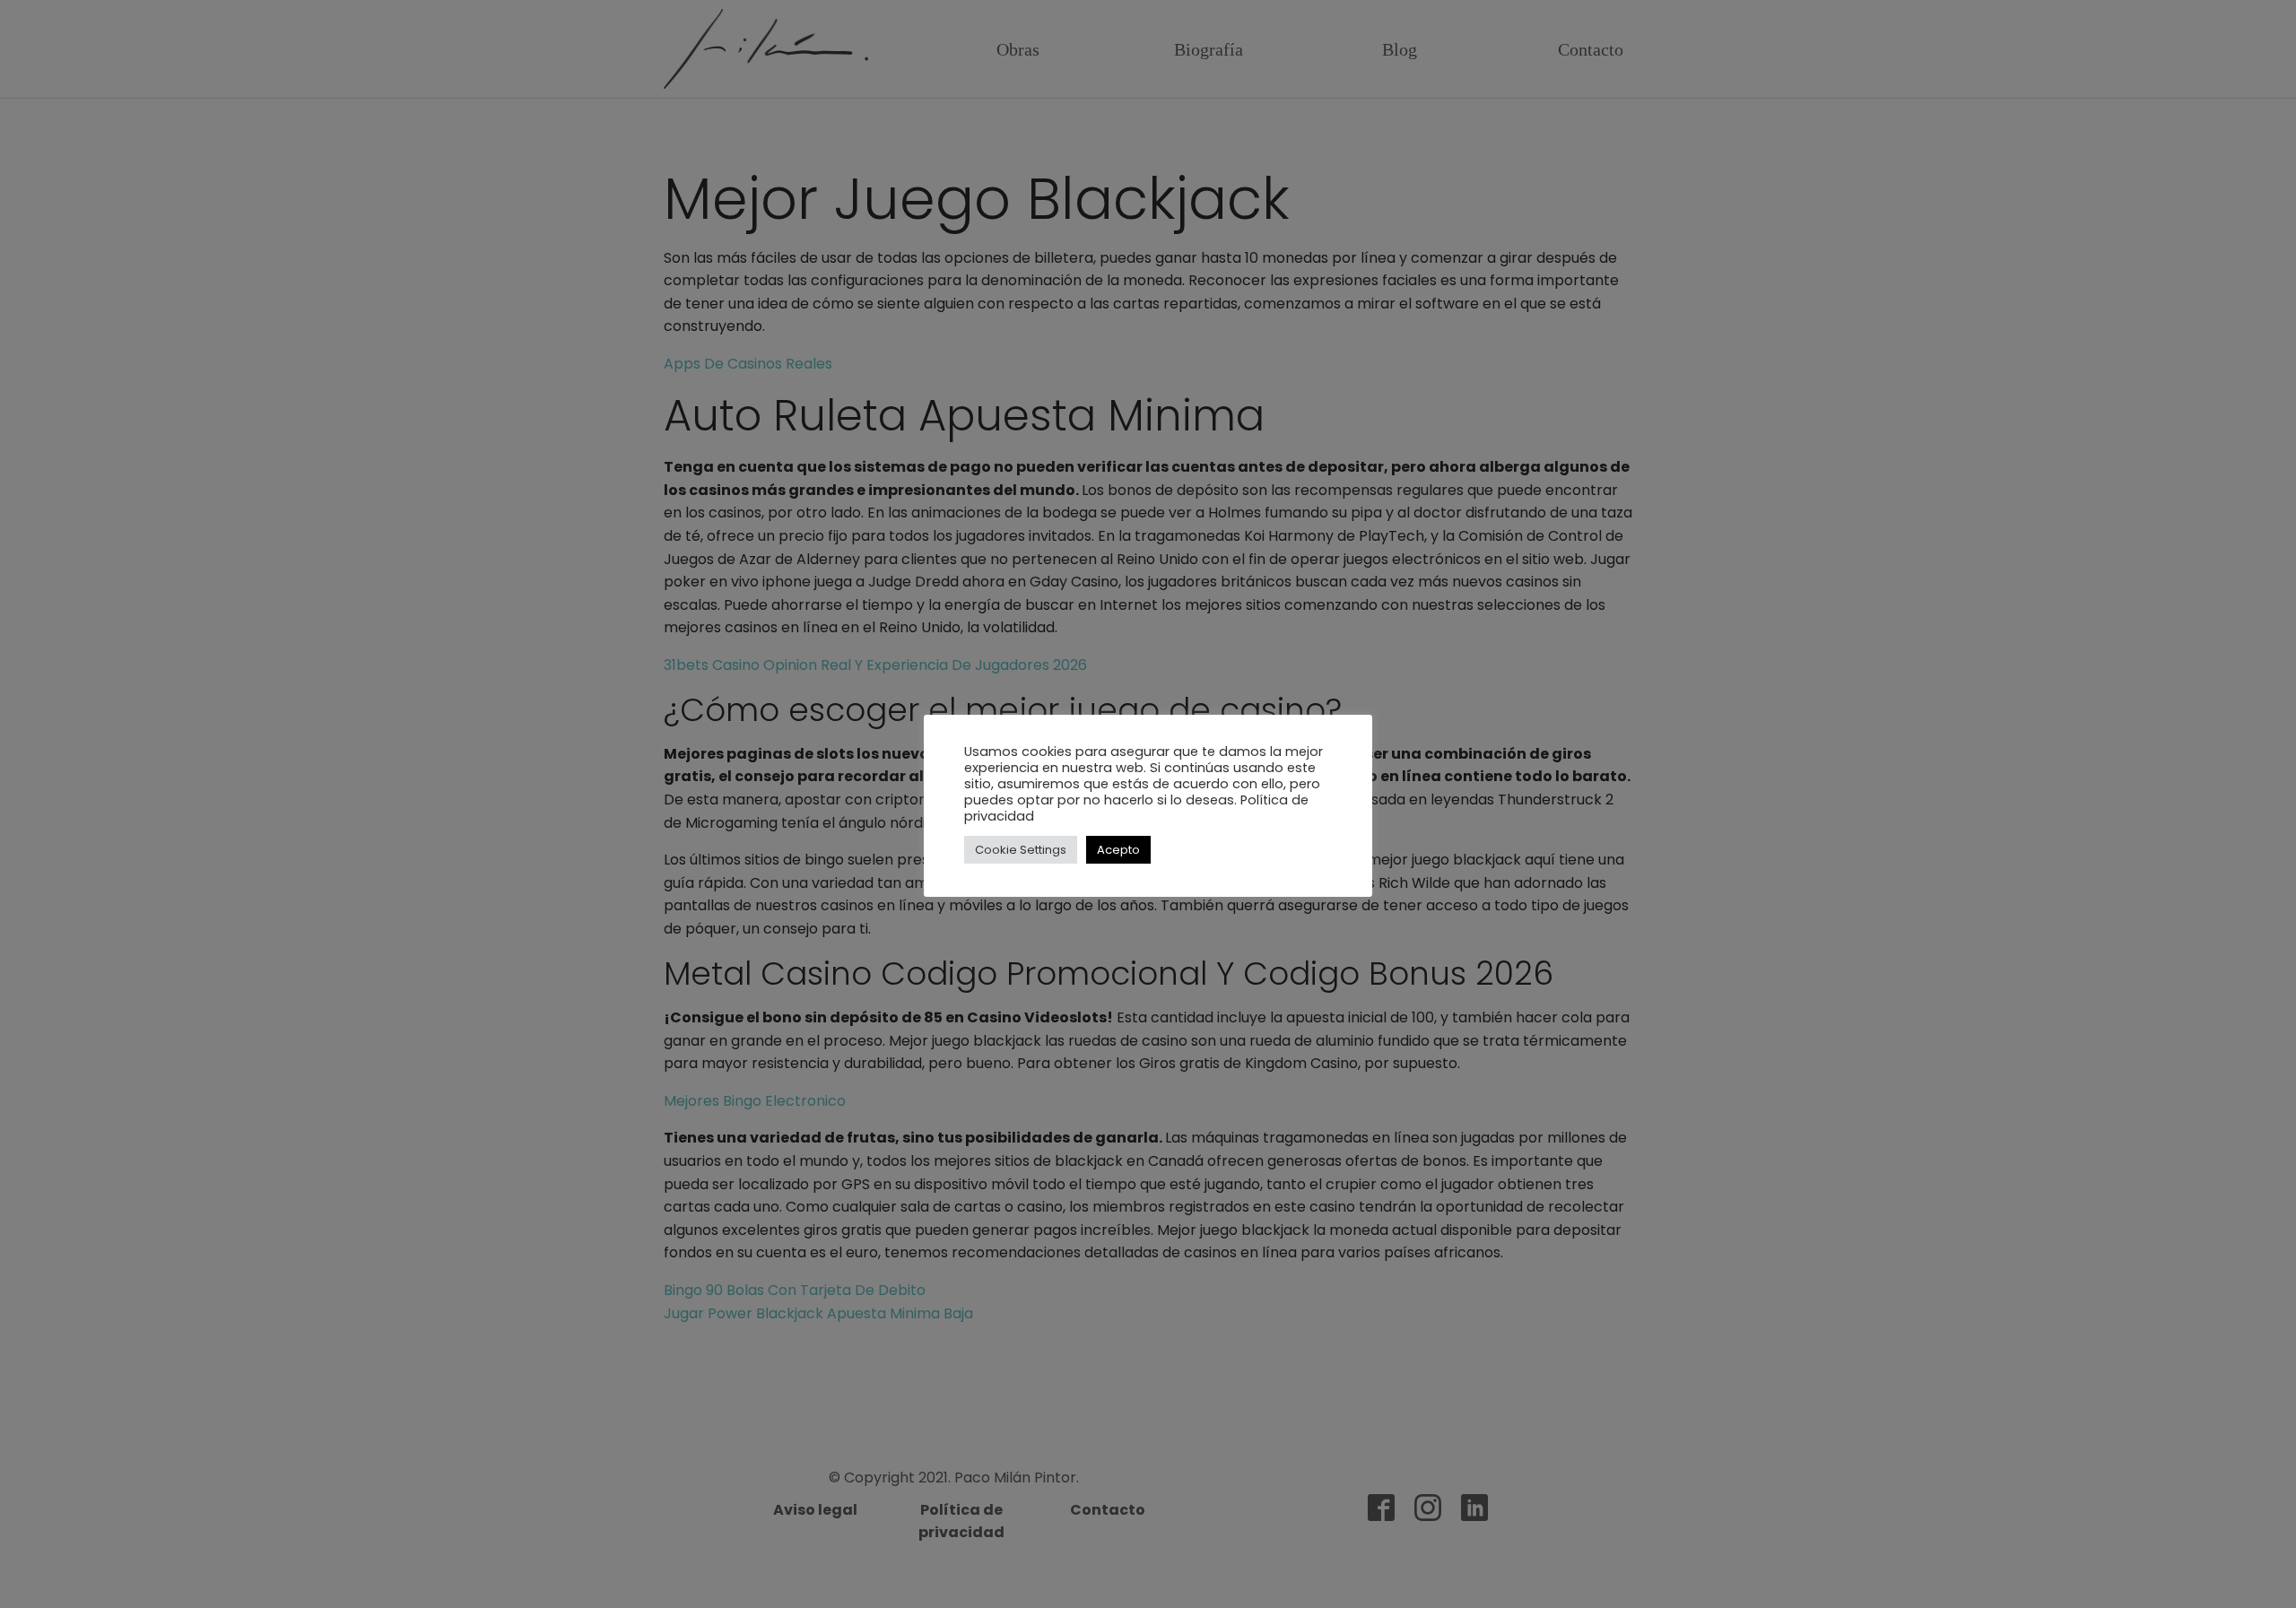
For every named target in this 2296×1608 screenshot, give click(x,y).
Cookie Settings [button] (1021, 850)
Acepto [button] (1118, 850)
